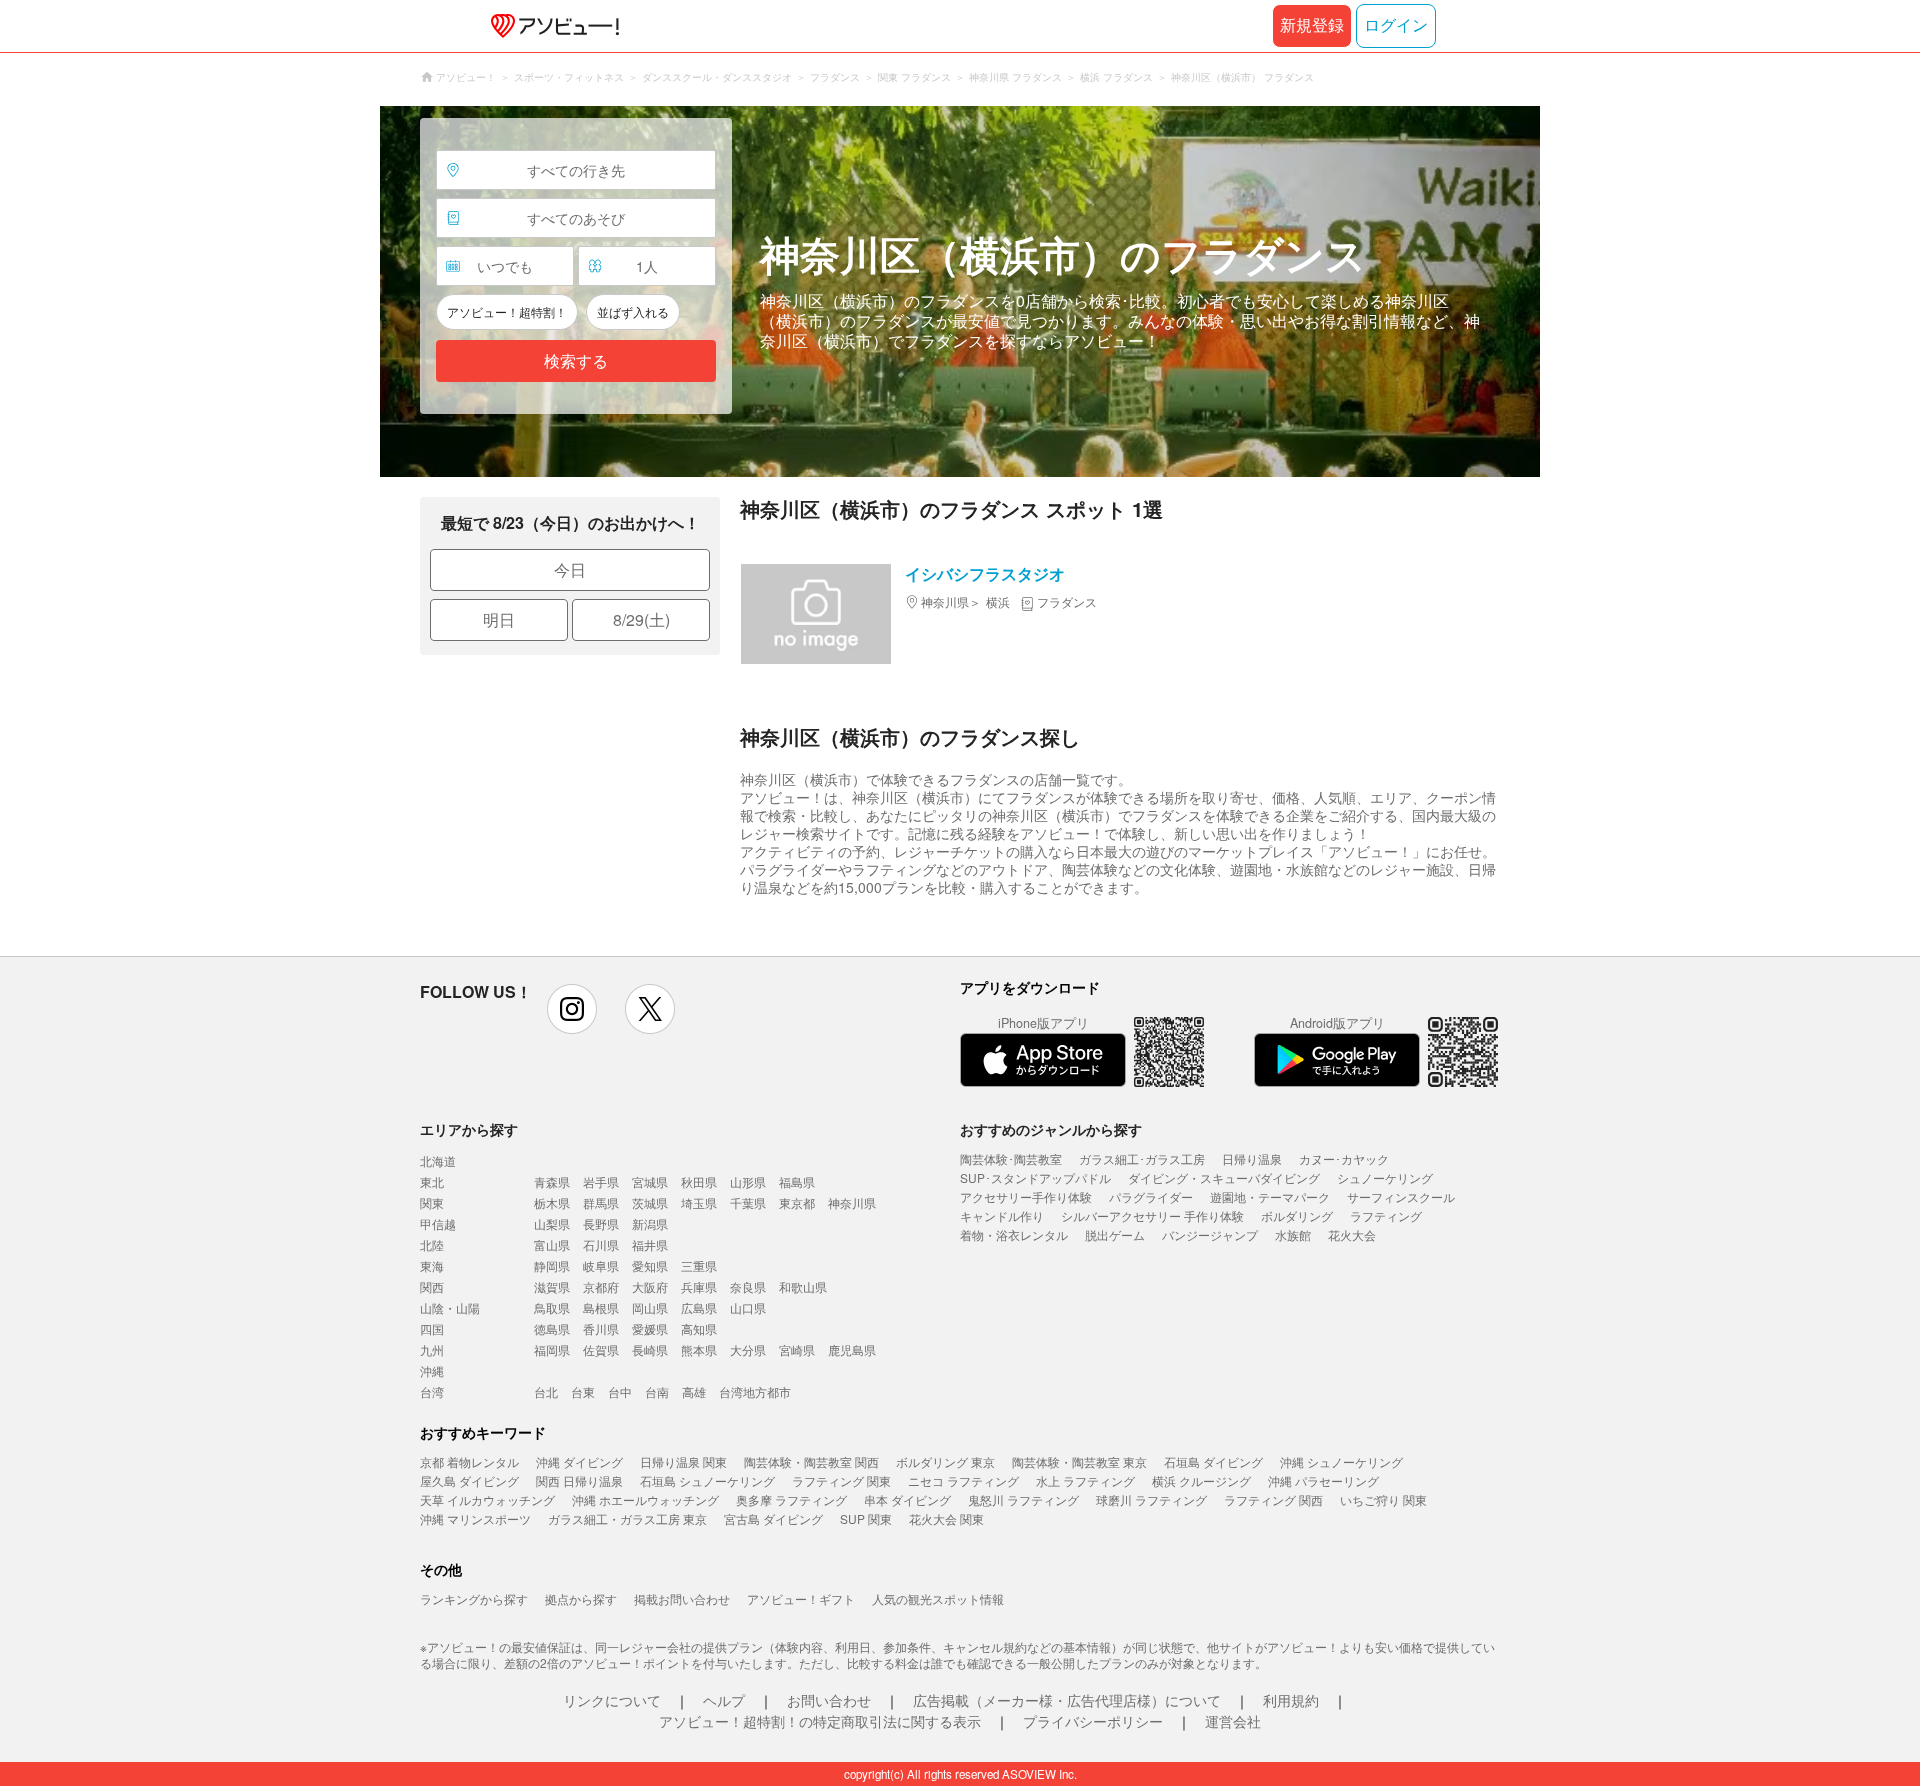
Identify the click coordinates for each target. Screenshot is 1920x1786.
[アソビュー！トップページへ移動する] (551, 26)
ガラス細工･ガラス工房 (1142, 1158)
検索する (576, 361)
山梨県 (552, 1223)
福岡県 (552, 1349)
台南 (657, 1391)
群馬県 (601, 1202)
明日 (499, 619)
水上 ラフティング (1085, 1480)
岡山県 (650, 1307)
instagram (572, 1009)
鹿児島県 (852, 1349)
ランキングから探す (474, 1598)
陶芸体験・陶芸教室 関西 (811, 1461)
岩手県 (601, 1181)
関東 (432, 1202)
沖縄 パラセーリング (1323, 1480)
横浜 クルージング (1201, 1480)
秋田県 (699, 1181)
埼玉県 (699, 1202)
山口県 (748, 1307)
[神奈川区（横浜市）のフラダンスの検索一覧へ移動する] (960, 291)
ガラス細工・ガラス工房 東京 (627, 1518)
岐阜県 (601, 1265)
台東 (583, 1391)
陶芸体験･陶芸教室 (1011, 1158)
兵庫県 (699, 1286)
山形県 (748, 1181)
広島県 (699, 1307)
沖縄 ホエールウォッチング (645, 1499)
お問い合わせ (829, 1700)
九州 (432, 1349)
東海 (432, 1265)
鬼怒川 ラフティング (1023, 1499)
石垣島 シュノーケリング (707, 1480)
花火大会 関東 (946, 1518)
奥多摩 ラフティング (791, 1499)
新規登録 (1312, 25)
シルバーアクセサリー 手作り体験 (1152, 1215)
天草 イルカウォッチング (487, 1499)
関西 (432, 1286)
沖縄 (432, 1370)
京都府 (601, 1286)
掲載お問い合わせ (682, 1598)
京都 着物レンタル (469, 1461)
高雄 (694, 1391)
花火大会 (1352, 1234)
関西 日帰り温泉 (579, 1480)
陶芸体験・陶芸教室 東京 (1079, 1461)
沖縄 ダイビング (579, 1461)
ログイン (1396, 25)
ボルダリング (1297, 1215)
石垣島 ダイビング (1213, 1461)
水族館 (1293, 1234)
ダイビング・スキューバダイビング (1224, 1177)
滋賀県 (552, 1286)
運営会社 (1233, 1721)
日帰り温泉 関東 (683, 1461)
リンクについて (612, 1700)
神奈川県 (852, 1202)
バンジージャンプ (1210, 1234)
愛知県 (650, 1265)
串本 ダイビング (907, 1499)
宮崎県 (797, 1349)
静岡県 (552, 1265)
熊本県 (699, 1349)
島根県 (601, 1307)
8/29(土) (641, 619)
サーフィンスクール (1401, 1196)
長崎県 (650, 1349)
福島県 (797, 1181)
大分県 (748, 1349)
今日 (570, 569)
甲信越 (438, 1223)
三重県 (699, 1265)
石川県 (601, 1244)
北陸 (432, 1244)
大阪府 (650, 1286)
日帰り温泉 (1252, 1158)
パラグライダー (1151, 1196)
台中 (620, 1391)
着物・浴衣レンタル (1014, 1234)
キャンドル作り (1002, 1215)
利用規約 (1291, 1700)
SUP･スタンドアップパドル (1035, 1177)
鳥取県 (552, 1307)
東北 (432, 1181)
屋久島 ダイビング (469, 1480)
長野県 (601, 1223)
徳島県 (552, 1328)
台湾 (432, 1391)
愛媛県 (650, 1328)
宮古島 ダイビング (773, 1518)
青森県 (552, 1181)
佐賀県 (601, 1349)
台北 (546, 1391)
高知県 (699, 1328)
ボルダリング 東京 (945, 1461)
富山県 (552, 1244)
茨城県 (650, 1202)
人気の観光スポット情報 (938, 1598)
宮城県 (650, 1181)
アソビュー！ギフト (801, 1598)
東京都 (797, 1202)
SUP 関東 (866, 1518)
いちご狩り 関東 (1383, 1499)
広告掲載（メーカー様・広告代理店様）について (1067, 1700)
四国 (432, 1328)
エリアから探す (469, 1129)
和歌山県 (803, 1286)
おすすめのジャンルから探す (1051, 1129)
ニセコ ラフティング (963, 1480)
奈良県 (748, 1286)
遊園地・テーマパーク (1270, 1196)
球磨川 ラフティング (1151, 1499)
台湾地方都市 (755, 1391)
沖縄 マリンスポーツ (475, 1518)
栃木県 (552, 1202)
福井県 (650, 1244)
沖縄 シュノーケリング (1341, 1461)
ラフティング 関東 (841, 1480)
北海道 (438, 1160)
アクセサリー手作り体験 (1026, 1196)
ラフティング (1386, 1215)
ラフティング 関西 (1273, 1499)
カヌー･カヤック (1344, 1158)
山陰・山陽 (450, 1307)
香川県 (601, 1328)
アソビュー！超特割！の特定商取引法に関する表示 (820, 1721)
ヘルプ (724, 1700)
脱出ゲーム (1115, 1234)
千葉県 (748, 1202)
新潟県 (650, 1223)
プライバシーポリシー (1093, 1721)
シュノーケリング (1385, 1177)
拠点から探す (581, 1598)
